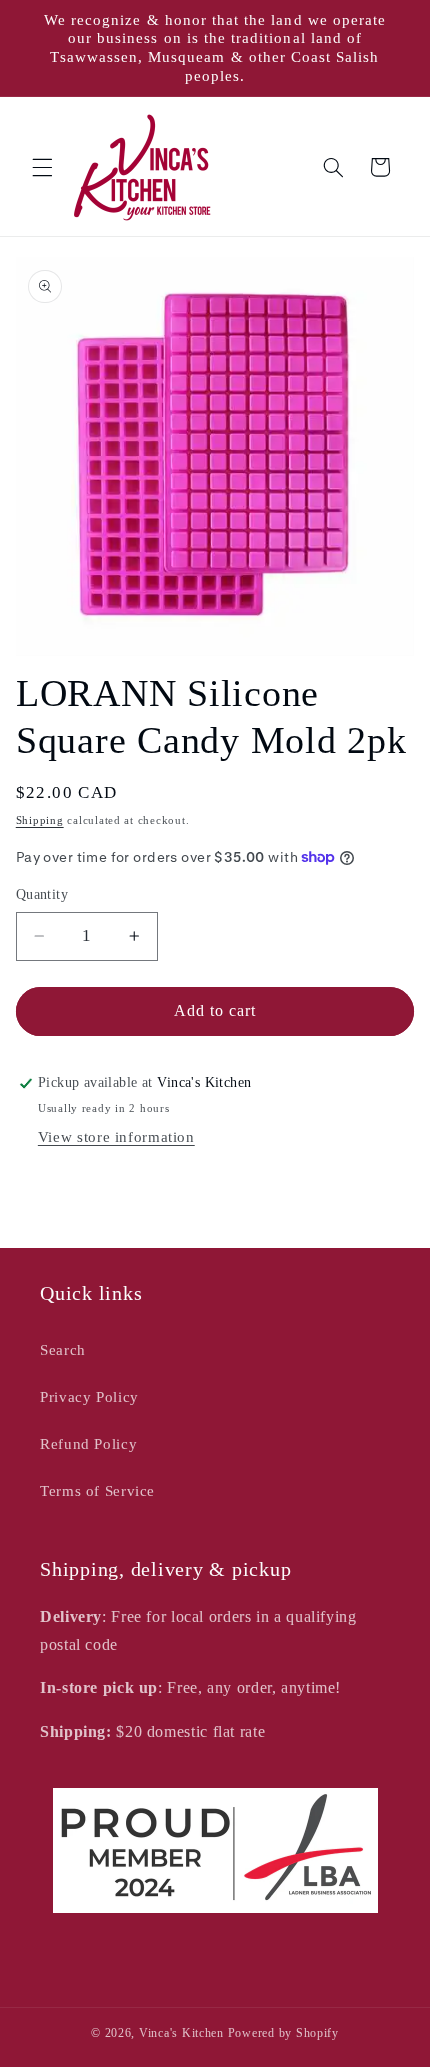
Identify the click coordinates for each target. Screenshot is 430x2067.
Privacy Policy (89, 1397)
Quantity (42, 894)
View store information (116, 1137)
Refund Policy (88, 1444)
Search (63, 1350)
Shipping (40, 820)
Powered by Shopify (283, 2033)
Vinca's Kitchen (181, 2033)
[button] (42, 167)
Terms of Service (97, 1491)
